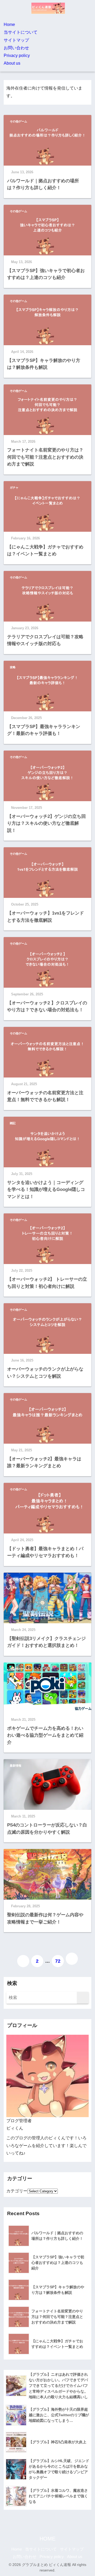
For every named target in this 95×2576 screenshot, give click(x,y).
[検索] (83, 1998)
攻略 (13, 667)
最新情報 (16, 1766)
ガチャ (14, 487)
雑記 (13, 1123)
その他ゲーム (18, 121)
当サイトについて (21, 32)
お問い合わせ (16, 48)
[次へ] (72, 1959)
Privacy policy (17, 56)
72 (58, 1961)
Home (9, 25)
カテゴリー (17, 2191)
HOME (47, 2539)
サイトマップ (16, 40)
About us (12, 63)
